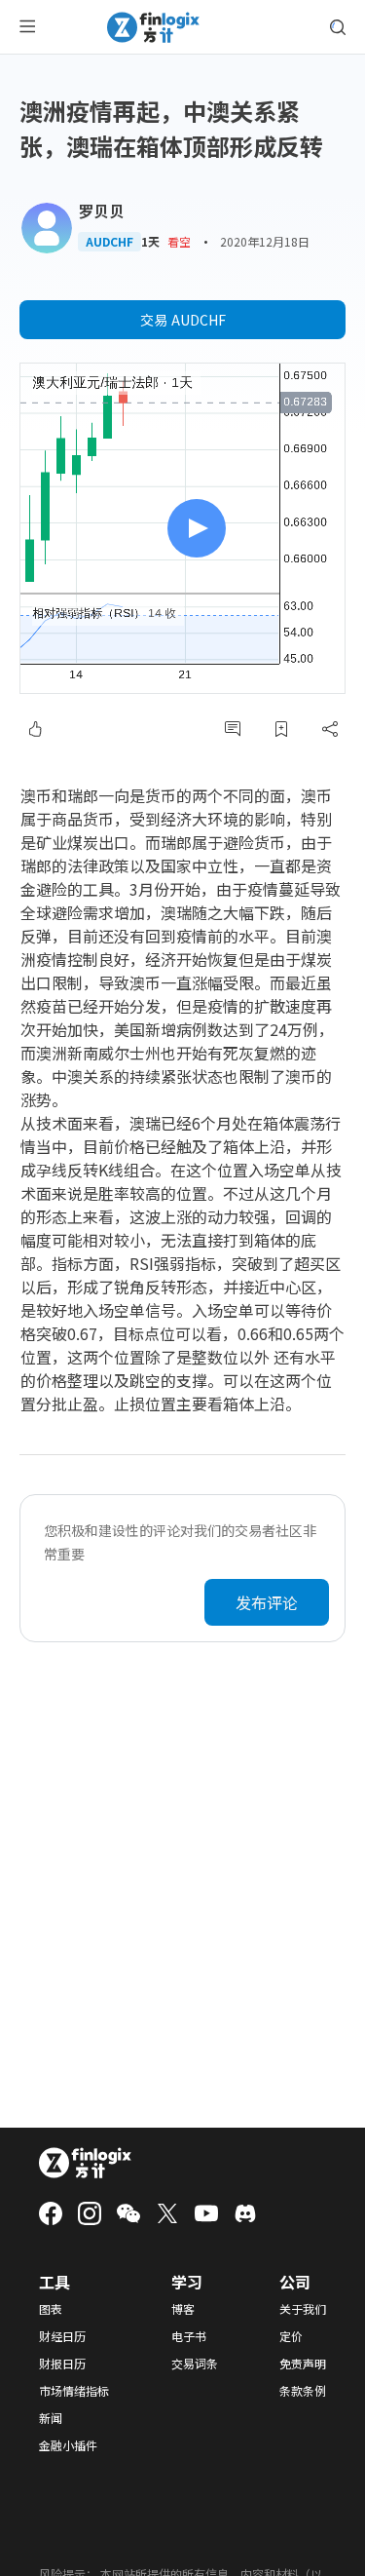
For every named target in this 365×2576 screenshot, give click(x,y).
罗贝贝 (101, 211)
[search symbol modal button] (338, 27)
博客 (183, 2309)
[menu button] (27, 27)
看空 (179, 241)
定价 (291, 2336)
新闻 (51, 2418)
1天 (150, 242)
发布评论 (267, 1602)
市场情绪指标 (74, 2391)
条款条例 (303, 2391)
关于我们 (303, 2309)
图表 (51, 2309)
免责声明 (303, 2364)
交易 (183, 320)
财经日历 (62, 2336)
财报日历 (62, 2364)
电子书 (189, 2336)
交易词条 (195, 2364)
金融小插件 (68, 2445)
